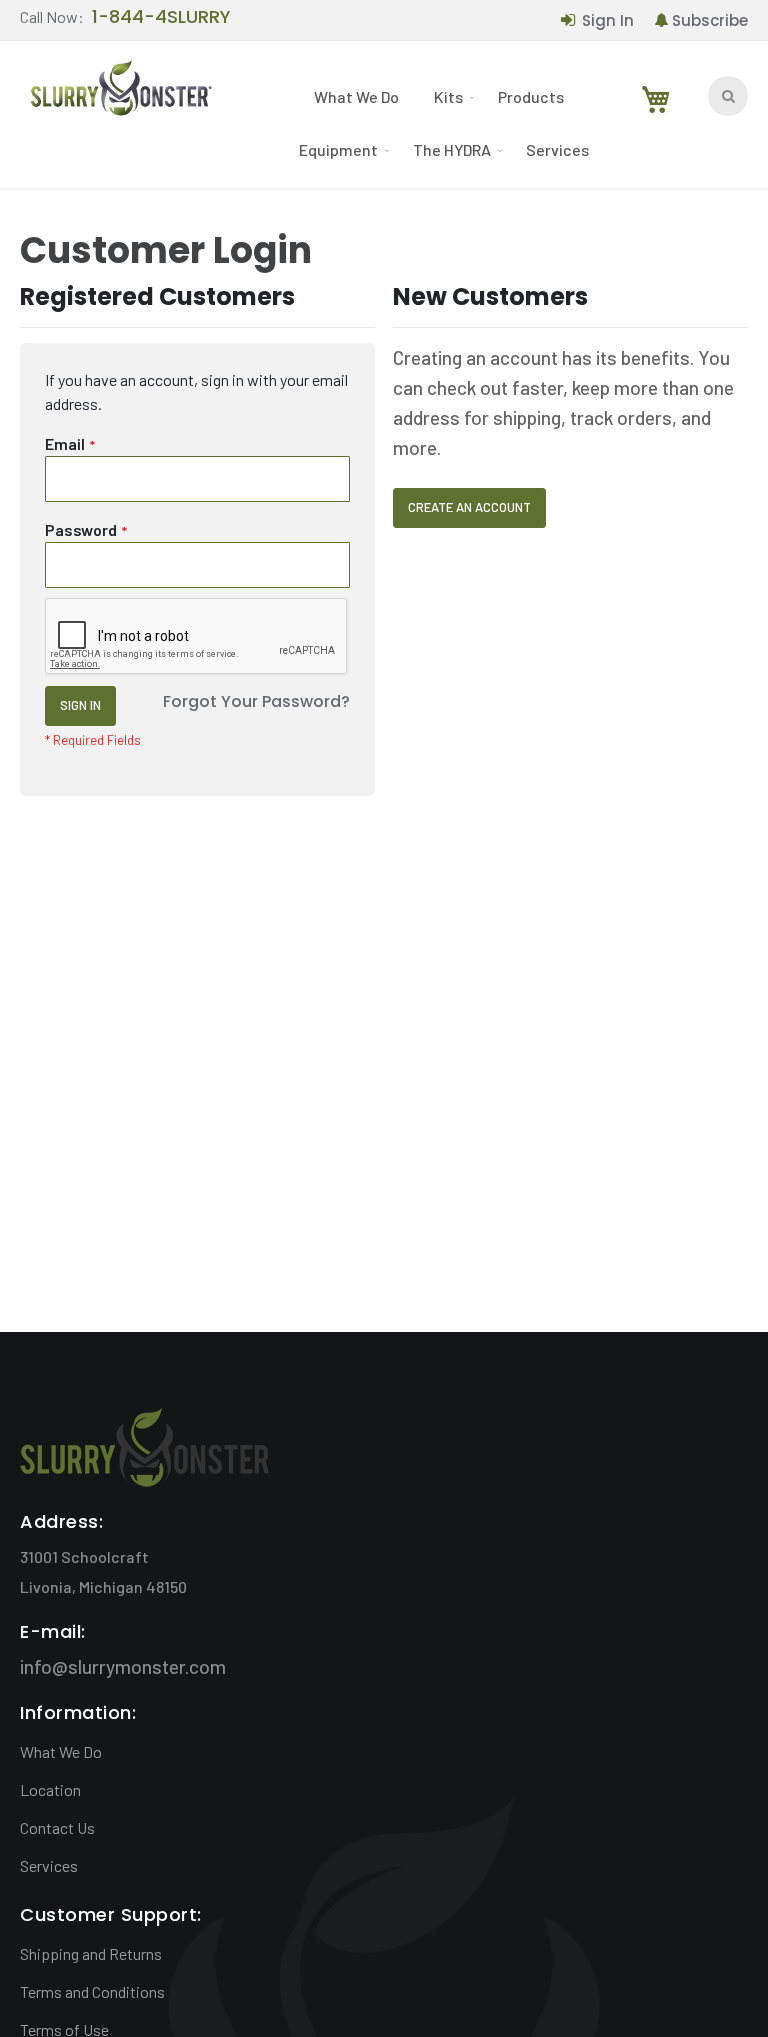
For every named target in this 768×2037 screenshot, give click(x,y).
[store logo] (120, 92)
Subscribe (710, 20)
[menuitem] (359, 96)
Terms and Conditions (92, 1991)
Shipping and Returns (91, 1953)
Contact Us (57, 1827)
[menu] (446, 123)
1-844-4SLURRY (161, 18)
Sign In (608, 20)
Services (49, 1865)
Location (50, 1789)
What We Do (61, 1751)
